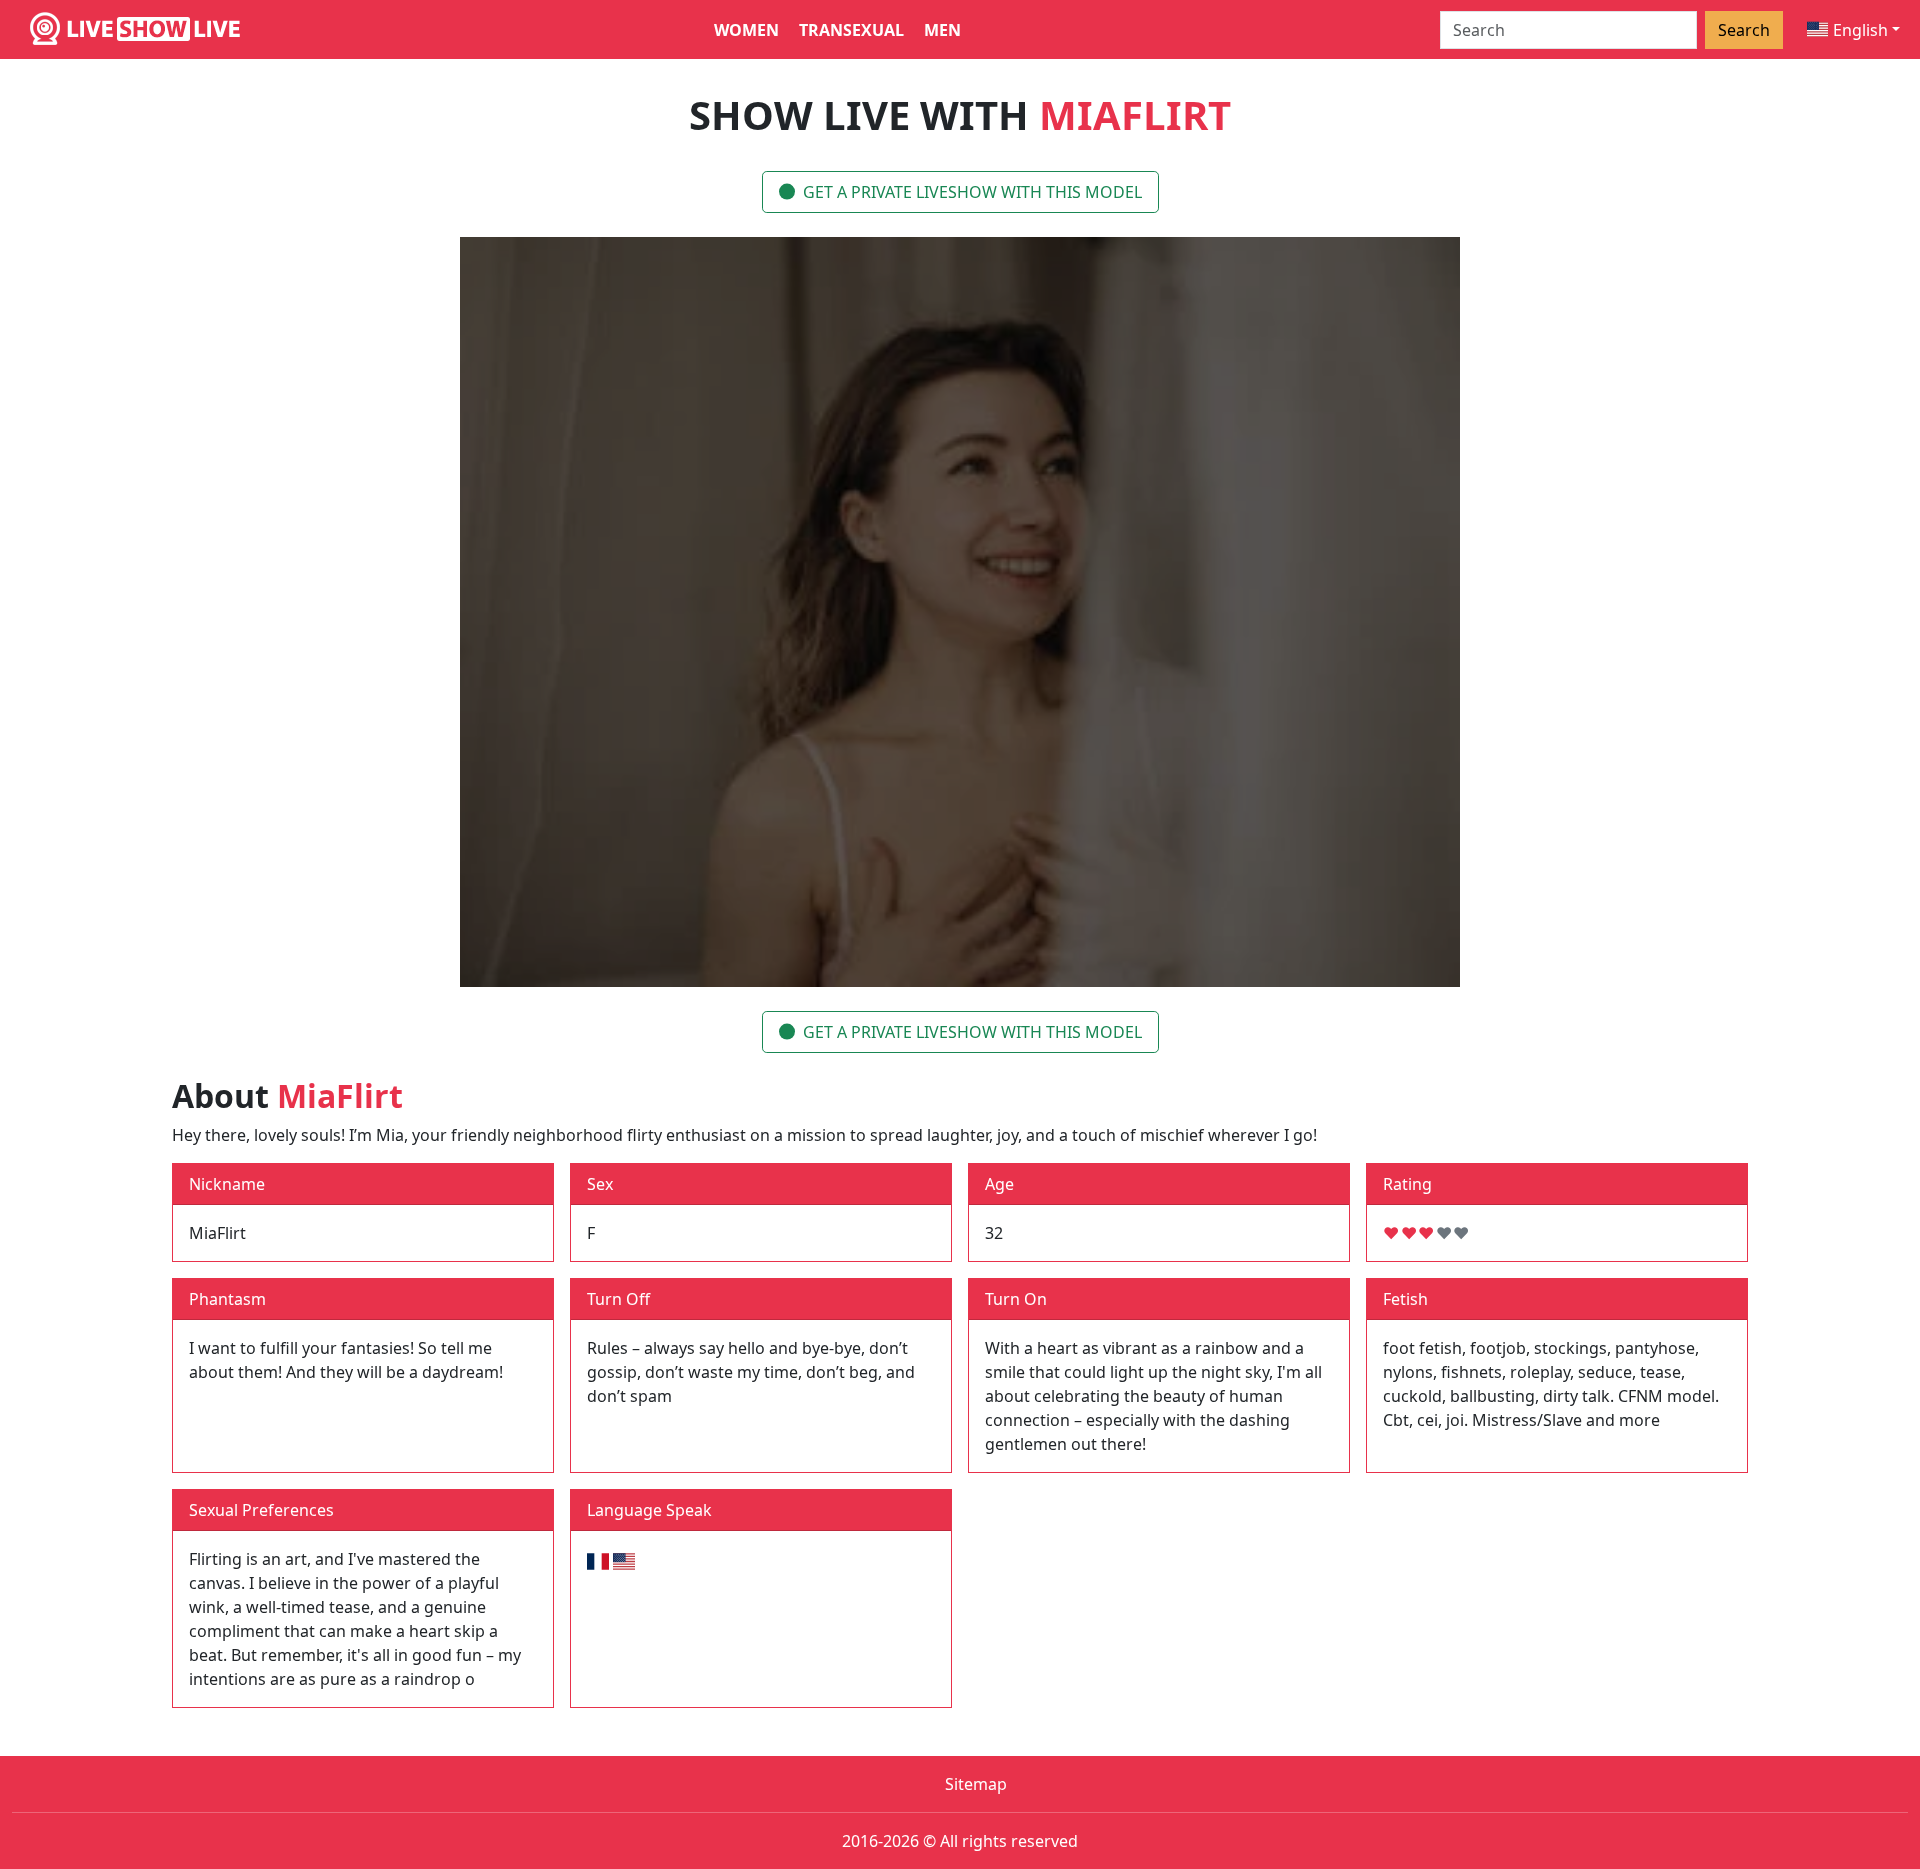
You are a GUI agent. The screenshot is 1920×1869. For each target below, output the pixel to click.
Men (942, 30)
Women (746, 30)
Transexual (851, 30)
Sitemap (976, 1784)
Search (1744, 30)
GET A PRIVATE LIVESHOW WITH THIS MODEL (972, 192)
